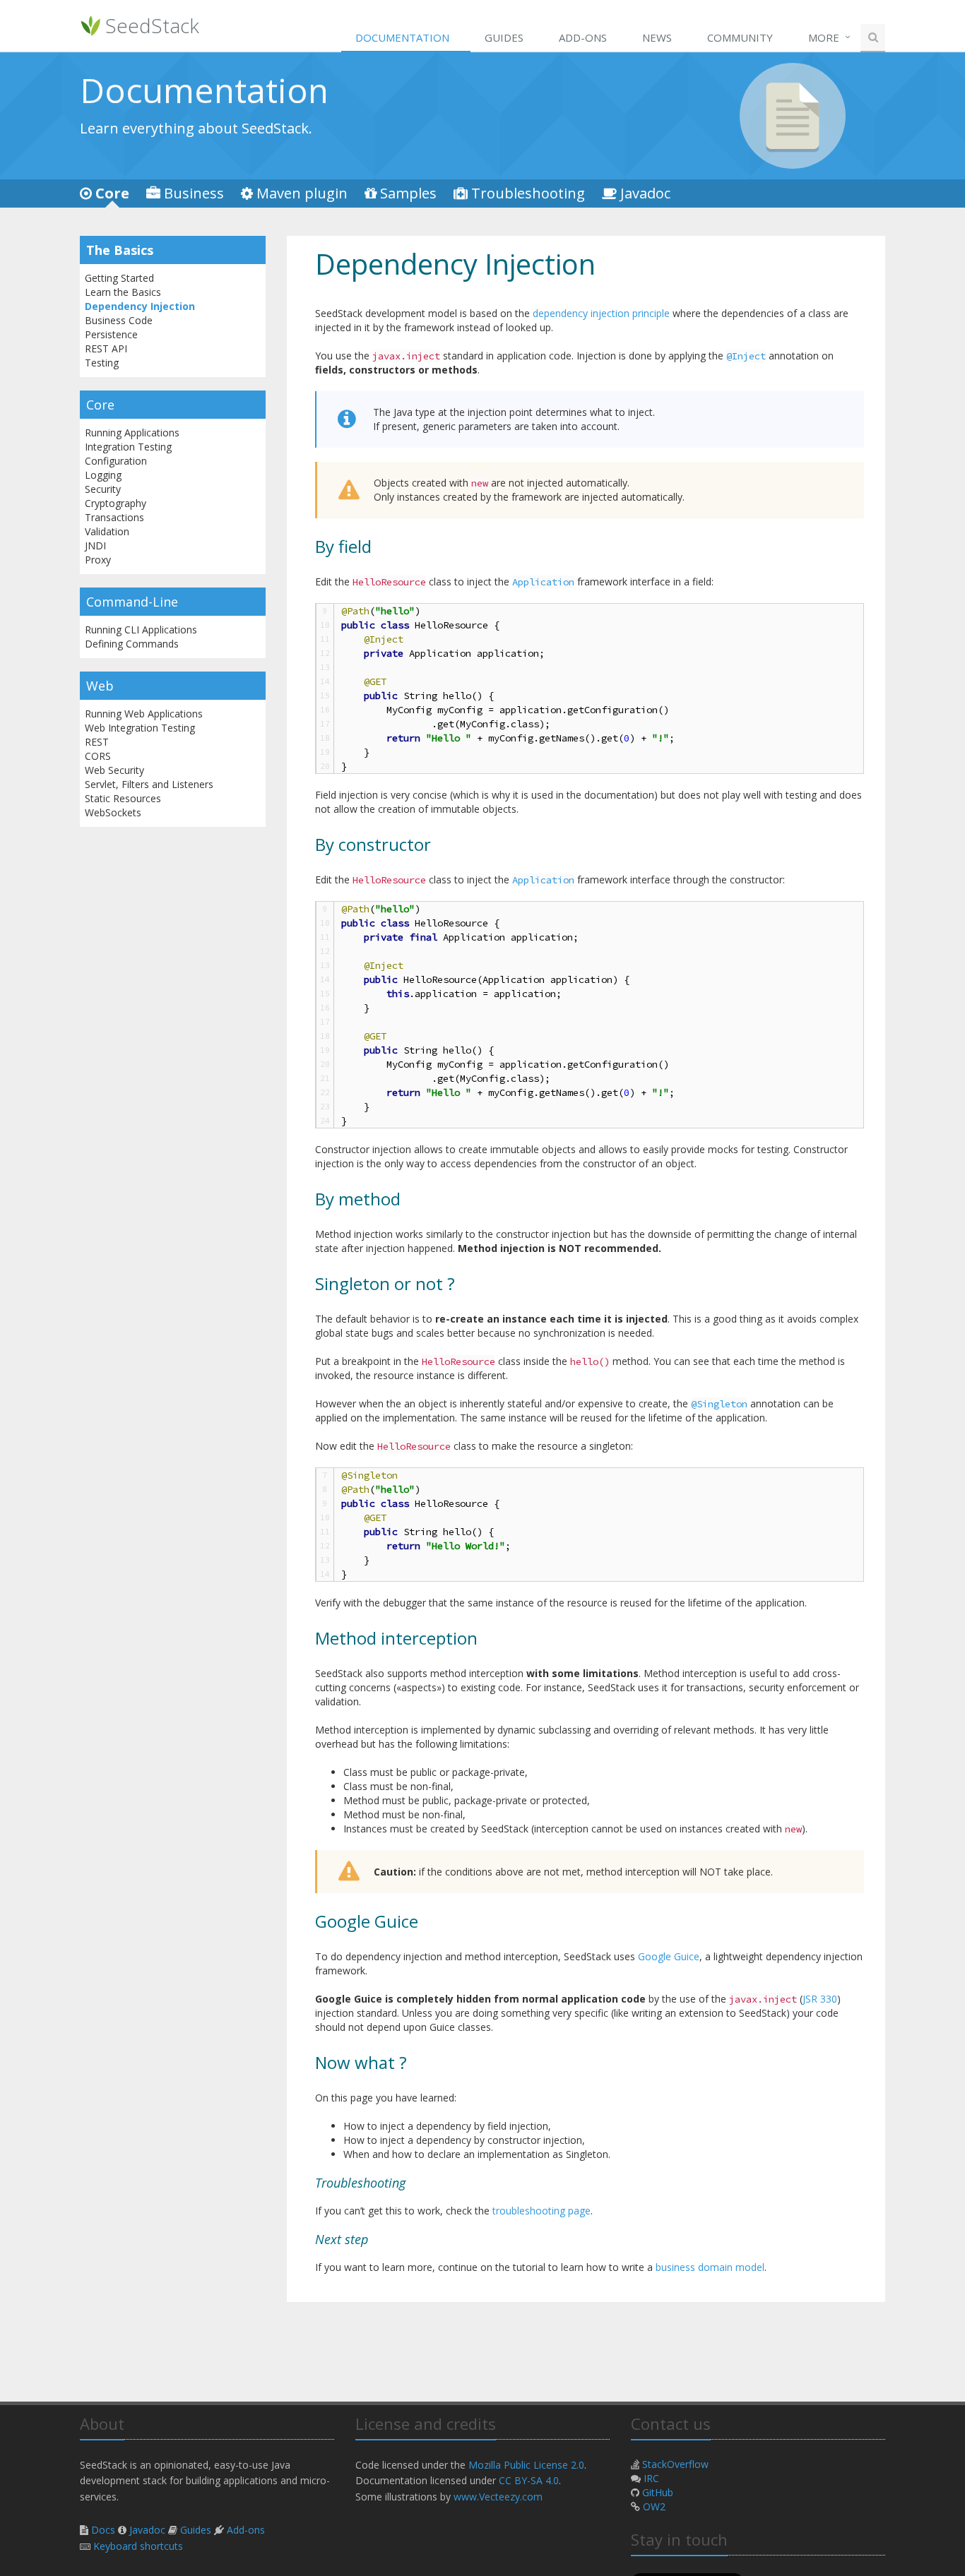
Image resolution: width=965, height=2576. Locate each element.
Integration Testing (128, 447)
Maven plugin (302, 193)
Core (112, 193)
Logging (103, 475)
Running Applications (132, 433)
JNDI (95, 545)
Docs (103, 2530)
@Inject (746, 356)
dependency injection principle (601, 313)
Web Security (114, 770)
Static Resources (123, 798)
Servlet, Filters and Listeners (149, 784)
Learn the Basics (123, 292)
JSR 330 (820, 1999)
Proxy (98, 560)
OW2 (654, 2506)
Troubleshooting (528, 193)
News (657, 37)
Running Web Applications (144, 714)
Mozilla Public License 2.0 (526, 2465)
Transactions (114, 517)
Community (740, 37)
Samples (408, 193)
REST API (106, 348)
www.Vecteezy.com (498, 2497)
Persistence (111, 334)
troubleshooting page (541, 2211)
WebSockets (113, 812)
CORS (98, 756)
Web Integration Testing (140, 728)
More (824, 37)
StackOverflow (675, 2464)
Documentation (402, 37)
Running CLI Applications (141, 630)
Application (543, 582)
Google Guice (669, 1956)
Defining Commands (132, 644)
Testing (102, 363)
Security (103, 489)
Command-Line (132, 602)
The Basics (120, 250)
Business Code (119, 320)
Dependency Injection (140, 306)
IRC (651, 2478)
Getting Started (119, 278)
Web (100, 686)
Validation (107, 531)
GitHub (658, 2492)
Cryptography (116, 503)
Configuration (116, 461)
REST (97, 742)
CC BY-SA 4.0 (529, 2480)
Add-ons (583, 37)
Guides (504, 37)
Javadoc (645, 193)
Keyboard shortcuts (138, 2546)
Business (194, 193)
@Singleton (719, 1404)
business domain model (710, 2267)
